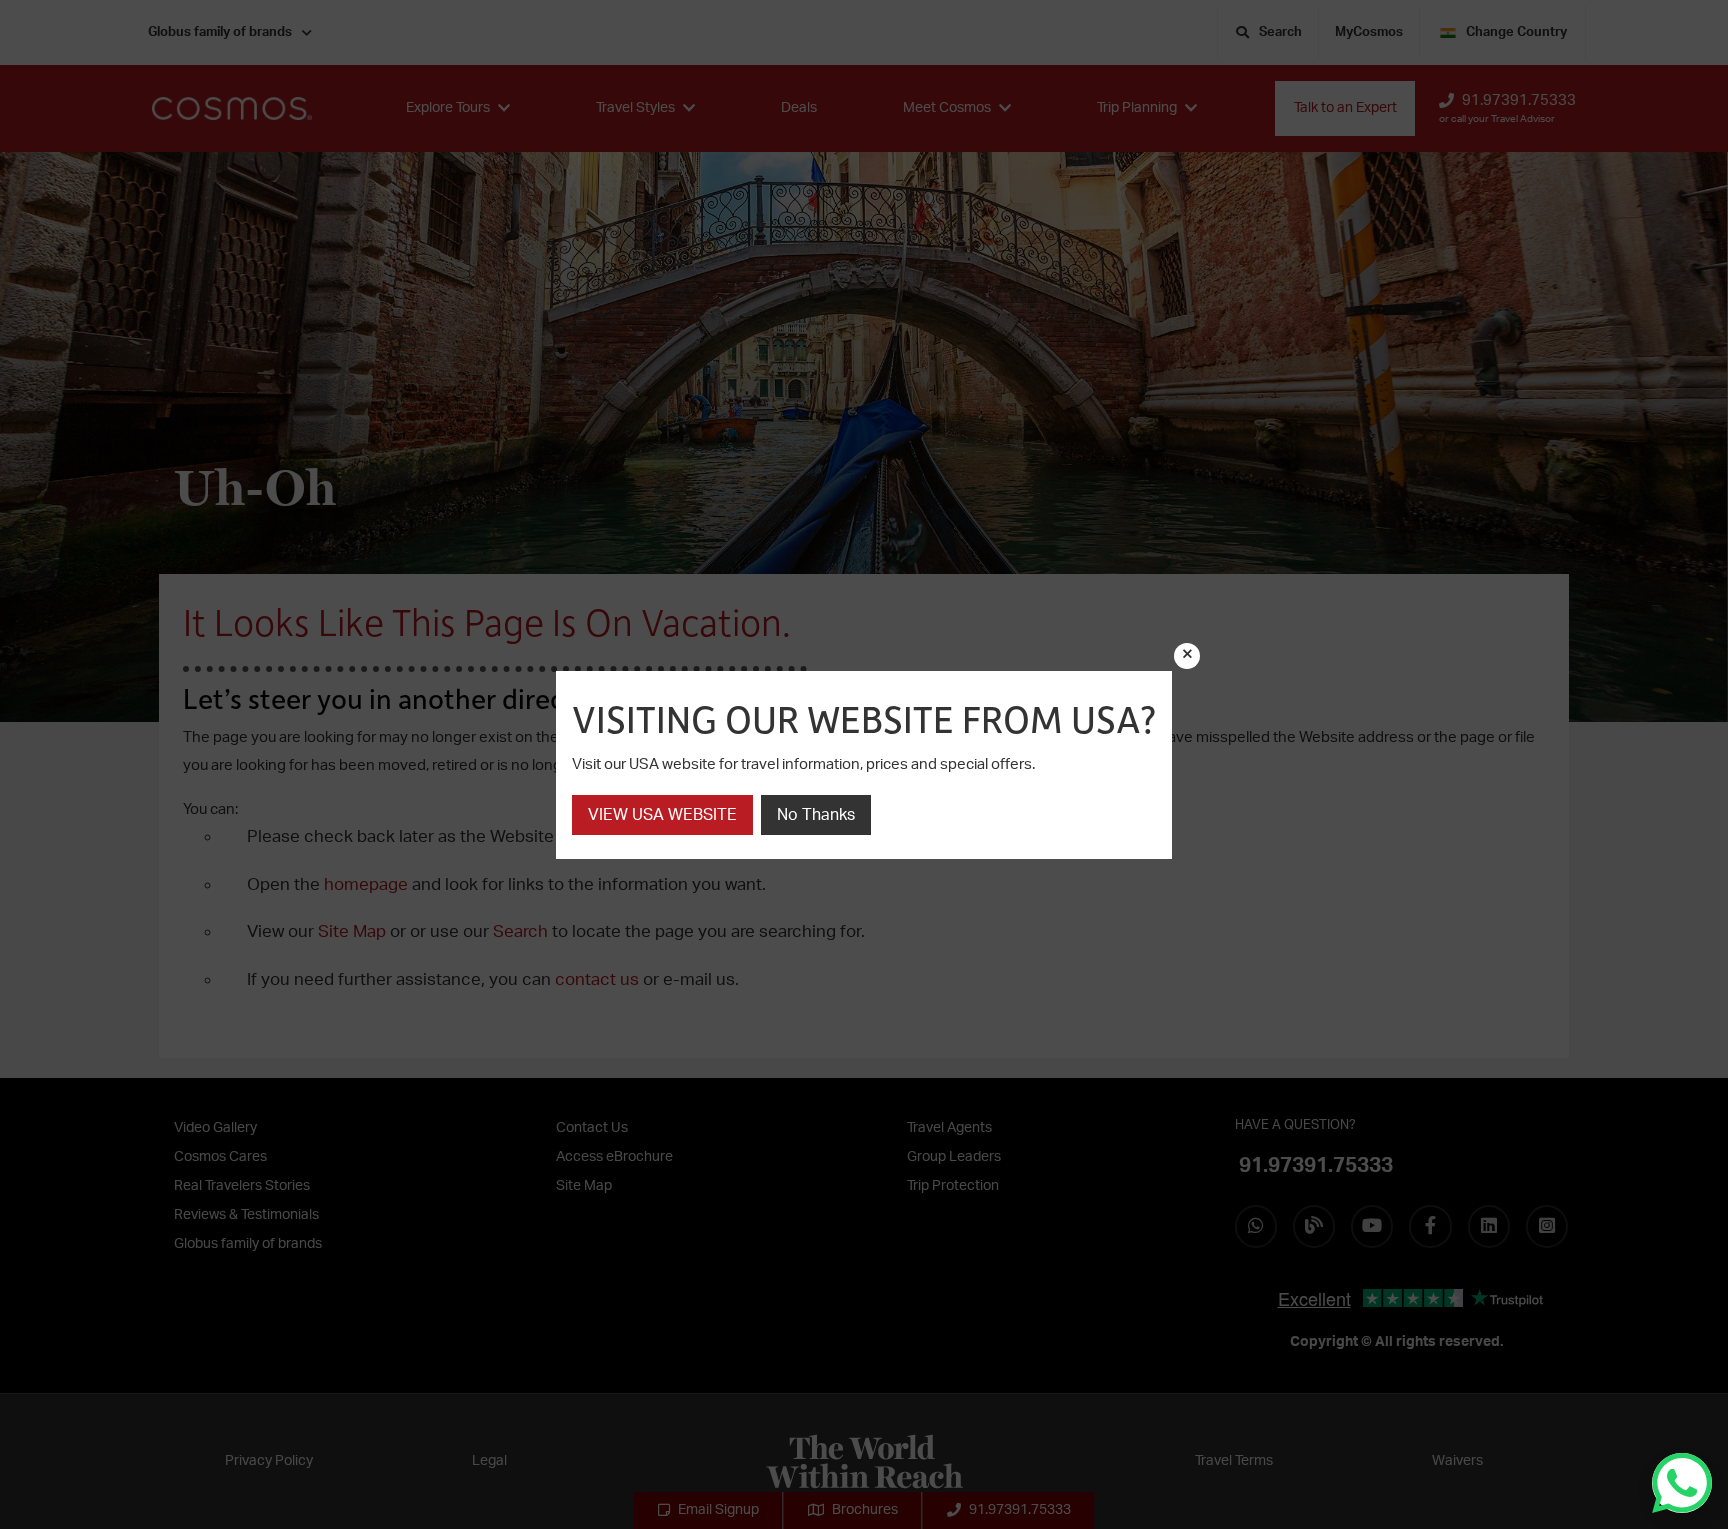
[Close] (1187, 656)
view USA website (662, 815)
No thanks (816, 815)
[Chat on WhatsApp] (1682, 1483)
